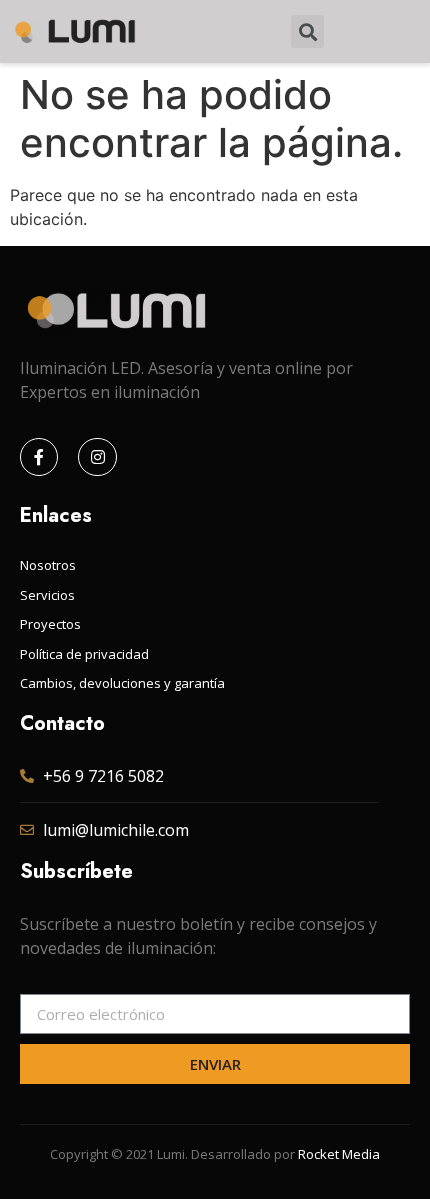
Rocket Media (339, 1154)
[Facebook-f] (39, 457)
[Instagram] (97, 457)
